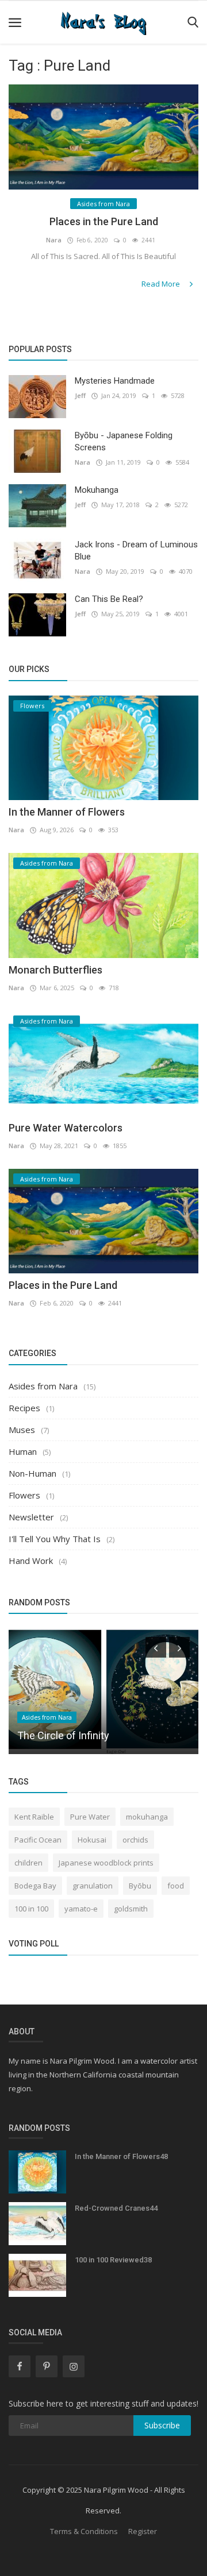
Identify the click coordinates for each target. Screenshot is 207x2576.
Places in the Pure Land (104, 221)
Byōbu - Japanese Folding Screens (124, 441)
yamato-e (81, 1909)
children (28, 1863)
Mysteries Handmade (115, 381)
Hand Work (31, 1561)
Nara (54, 240)
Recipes (24, 1408)
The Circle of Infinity (63, 1735)
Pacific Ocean (38, 1840)
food (176, 1886)
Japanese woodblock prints (106, 1863)
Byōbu (140, 1886)
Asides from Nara (43, 1386)
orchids (135, 1840)
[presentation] (156, 1647)
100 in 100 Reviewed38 (113, 2260)
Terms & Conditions (84, 2531)
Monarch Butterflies (55, 970)
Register (143, 2531)
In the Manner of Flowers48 (121, 2156)
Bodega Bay (35, 1886)
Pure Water (90, 1817)
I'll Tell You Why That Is (55, 1539)
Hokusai (92, 1840)
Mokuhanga (97, 490)
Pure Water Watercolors (66, 1128)
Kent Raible (34, 1817)
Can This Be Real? (109, 599)
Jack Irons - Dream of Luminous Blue (136, 551)
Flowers (24, 1495)
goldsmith (131, 1909)
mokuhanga (147, 1817)
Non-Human (32, 1473)
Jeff (80, 395)
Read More (162, 284)
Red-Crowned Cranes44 (116, 2208)
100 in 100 (31, 1909)
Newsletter (31, 1517)
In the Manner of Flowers (67, 812)
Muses (22, 1430)
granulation (93, 1886)
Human (23, 1451)
